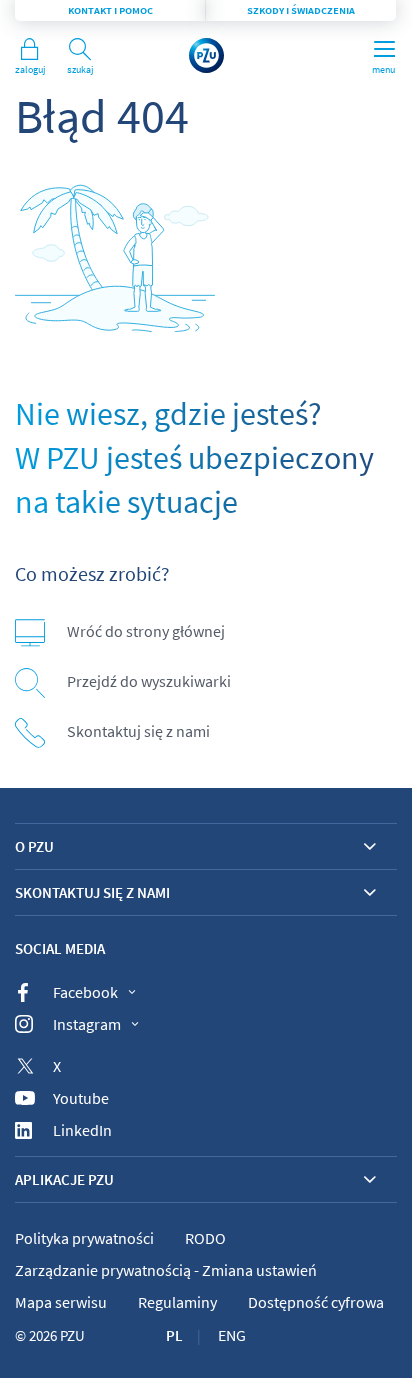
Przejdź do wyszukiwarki (149, 681)
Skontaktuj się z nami (138, 731)
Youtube (81, 1098)
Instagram (87, 1024)
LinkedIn (82, 1130)
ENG (232, 1335)
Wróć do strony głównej (146, 631)
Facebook (85, 992)
